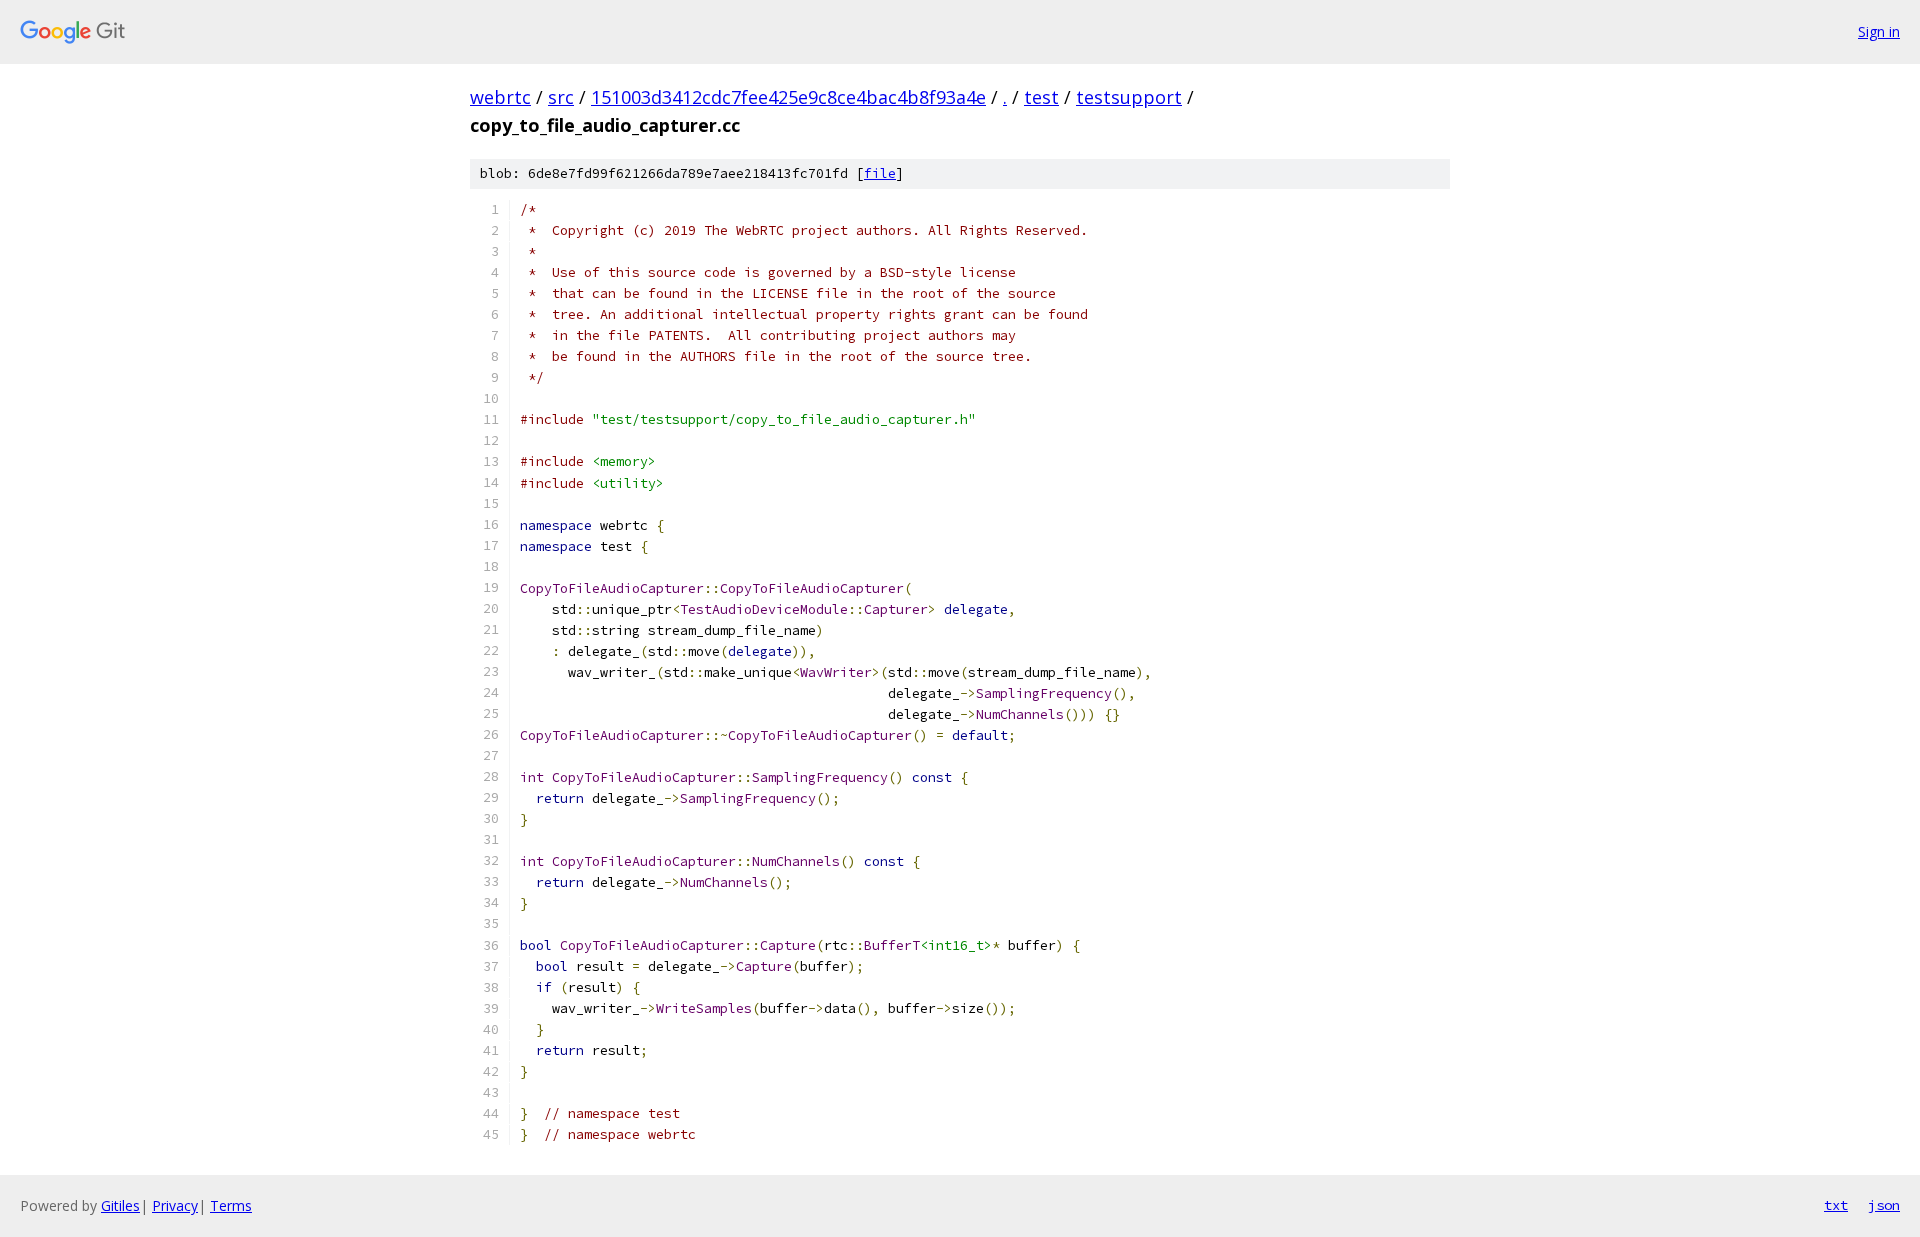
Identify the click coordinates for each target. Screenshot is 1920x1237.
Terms (231, 1205)
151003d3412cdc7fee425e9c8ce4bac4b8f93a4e (788, 97)
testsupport (1129, 97)
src (561, 97)
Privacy (175, 1205)
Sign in (1879, 31)
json (1884, 1205)
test (1041, 97)
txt (1836, 1205)
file (880, 173)
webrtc (500, 97)
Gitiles (120, 1205)
